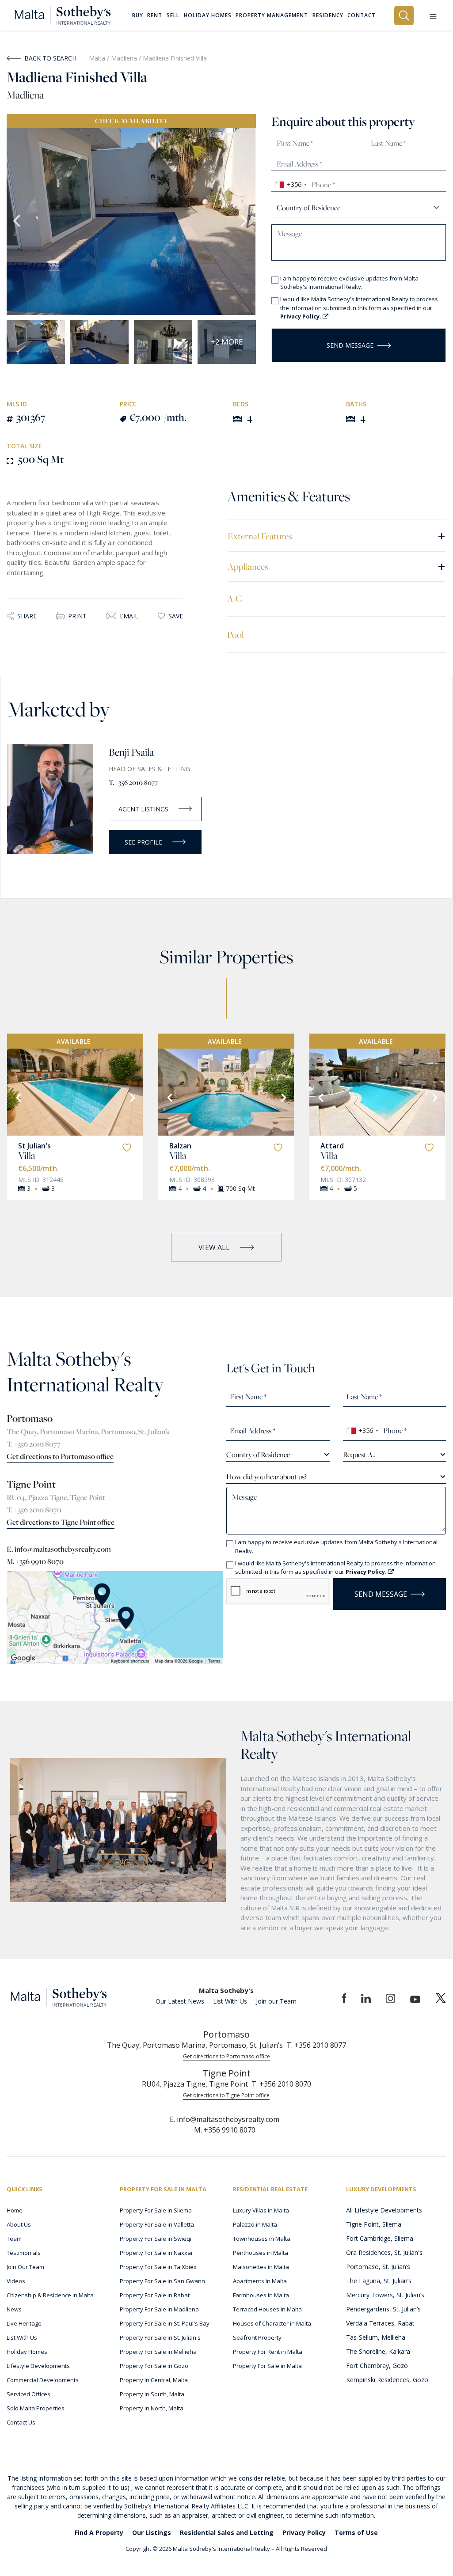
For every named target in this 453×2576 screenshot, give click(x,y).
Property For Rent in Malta (268, 2352)
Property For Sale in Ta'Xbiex (158, 2267)
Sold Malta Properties (36, 2408)
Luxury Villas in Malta (261, 2210)
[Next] (132, 1097)
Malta (97, 58)
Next (245, 222)
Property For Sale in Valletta (157, 2224)
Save (176, 616)
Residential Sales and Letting (227, 2532)
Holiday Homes (27, 2352)
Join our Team (276, 2001)
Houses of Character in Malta (272, 2323)
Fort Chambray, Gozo (377, 2366)
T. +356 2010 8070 (34, 1510)
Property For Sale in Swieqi (156, 2239)
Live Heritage (24, 2323)
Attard (332, 1146)
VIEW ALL (214, 1247)
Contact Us (21, 2422)
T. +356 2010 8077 (133, 782)
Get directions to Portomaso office (60, 1456)
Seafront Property (257, 2337)
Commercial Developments (43, 2380)
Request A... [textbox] (360, 1455)
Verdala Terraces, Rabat (380, 2323)
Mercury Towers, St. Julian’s (385, 2295)
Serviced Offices (29, 2394)
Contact (362, 15)
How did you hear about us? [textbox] (266, 1477)
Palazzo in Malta (255, 2224)
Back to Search (50, 58)
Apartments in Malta (260, 2281)
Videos (16, 2281)
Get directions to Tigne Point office (61, 1522)
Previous (18, 222)
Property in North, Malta (152, 2408)
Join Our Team (25, 2267)
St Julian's (34, 1146)
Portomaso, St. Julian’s (378, 2267)
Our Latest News (180, 2001)
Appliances (337, 566)
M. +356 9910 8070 (35, 1561)
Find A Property (99, 2532)
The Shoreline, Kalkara (378, 2351)
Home (15, 2210)
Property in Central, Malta (154, 2380)
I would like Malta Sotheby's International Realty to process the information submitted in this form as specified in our (359, 308)
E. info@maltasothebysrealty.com (59, 1549)
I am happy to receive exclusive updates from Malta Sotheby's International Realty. (349, 283)
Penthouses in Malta (261, 2253)
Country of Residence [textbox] (258, 1455)
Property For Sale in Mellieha (158, 2352)
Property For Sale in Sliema (156, 2210)
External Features (337, 536)
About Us (19, 2224)
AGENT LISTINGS (143, 809)
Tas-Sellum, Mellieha (376, 2337)
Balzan (180, 1146)
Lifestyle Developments (38, 2366)
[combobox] (291, 185)
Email (129, 616)
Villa (27, 1155)
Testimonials (24, 2253)
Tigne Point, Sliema (374, 2224)
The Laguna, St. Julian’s (379, 2281)
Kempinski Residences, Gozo (387, 2380)
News (14, 2309)
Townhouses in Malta (262, 2239)
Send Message (350, 345)
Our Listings (152, 2532)
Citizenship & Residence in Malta (50, 2295)
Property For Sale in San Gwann (162, 2281)
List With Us (230, 2001)
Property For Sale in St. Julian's (160, 2337)
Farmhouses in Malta (261, 2295)
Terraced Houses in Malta (267, 2309)
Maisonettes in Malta (261, 2267)
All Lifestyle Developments (384, 2210)
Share (27, 616)
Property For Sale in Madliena (159, 2309)
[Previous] (18, 1097)
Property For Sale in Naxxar (156, 2253)
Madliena (125, 58)
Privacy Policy (304, 2532)
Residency (328, 15)
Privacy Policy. (301, 316)
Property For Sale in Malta (267, 2366)
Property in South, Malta (152, 2394)
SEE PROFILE (143, 842)
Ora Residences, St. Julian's (384, 2252)
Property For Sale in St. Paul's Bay (165, 2323)
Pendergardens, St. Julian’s (383, 2309)
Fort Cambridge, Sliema (380, 2238)
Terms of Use (356, 2532)
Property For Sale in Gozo (154, 2366)
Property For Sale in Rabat (155, 2295)
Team (14, 2239)
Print (77, 616)
